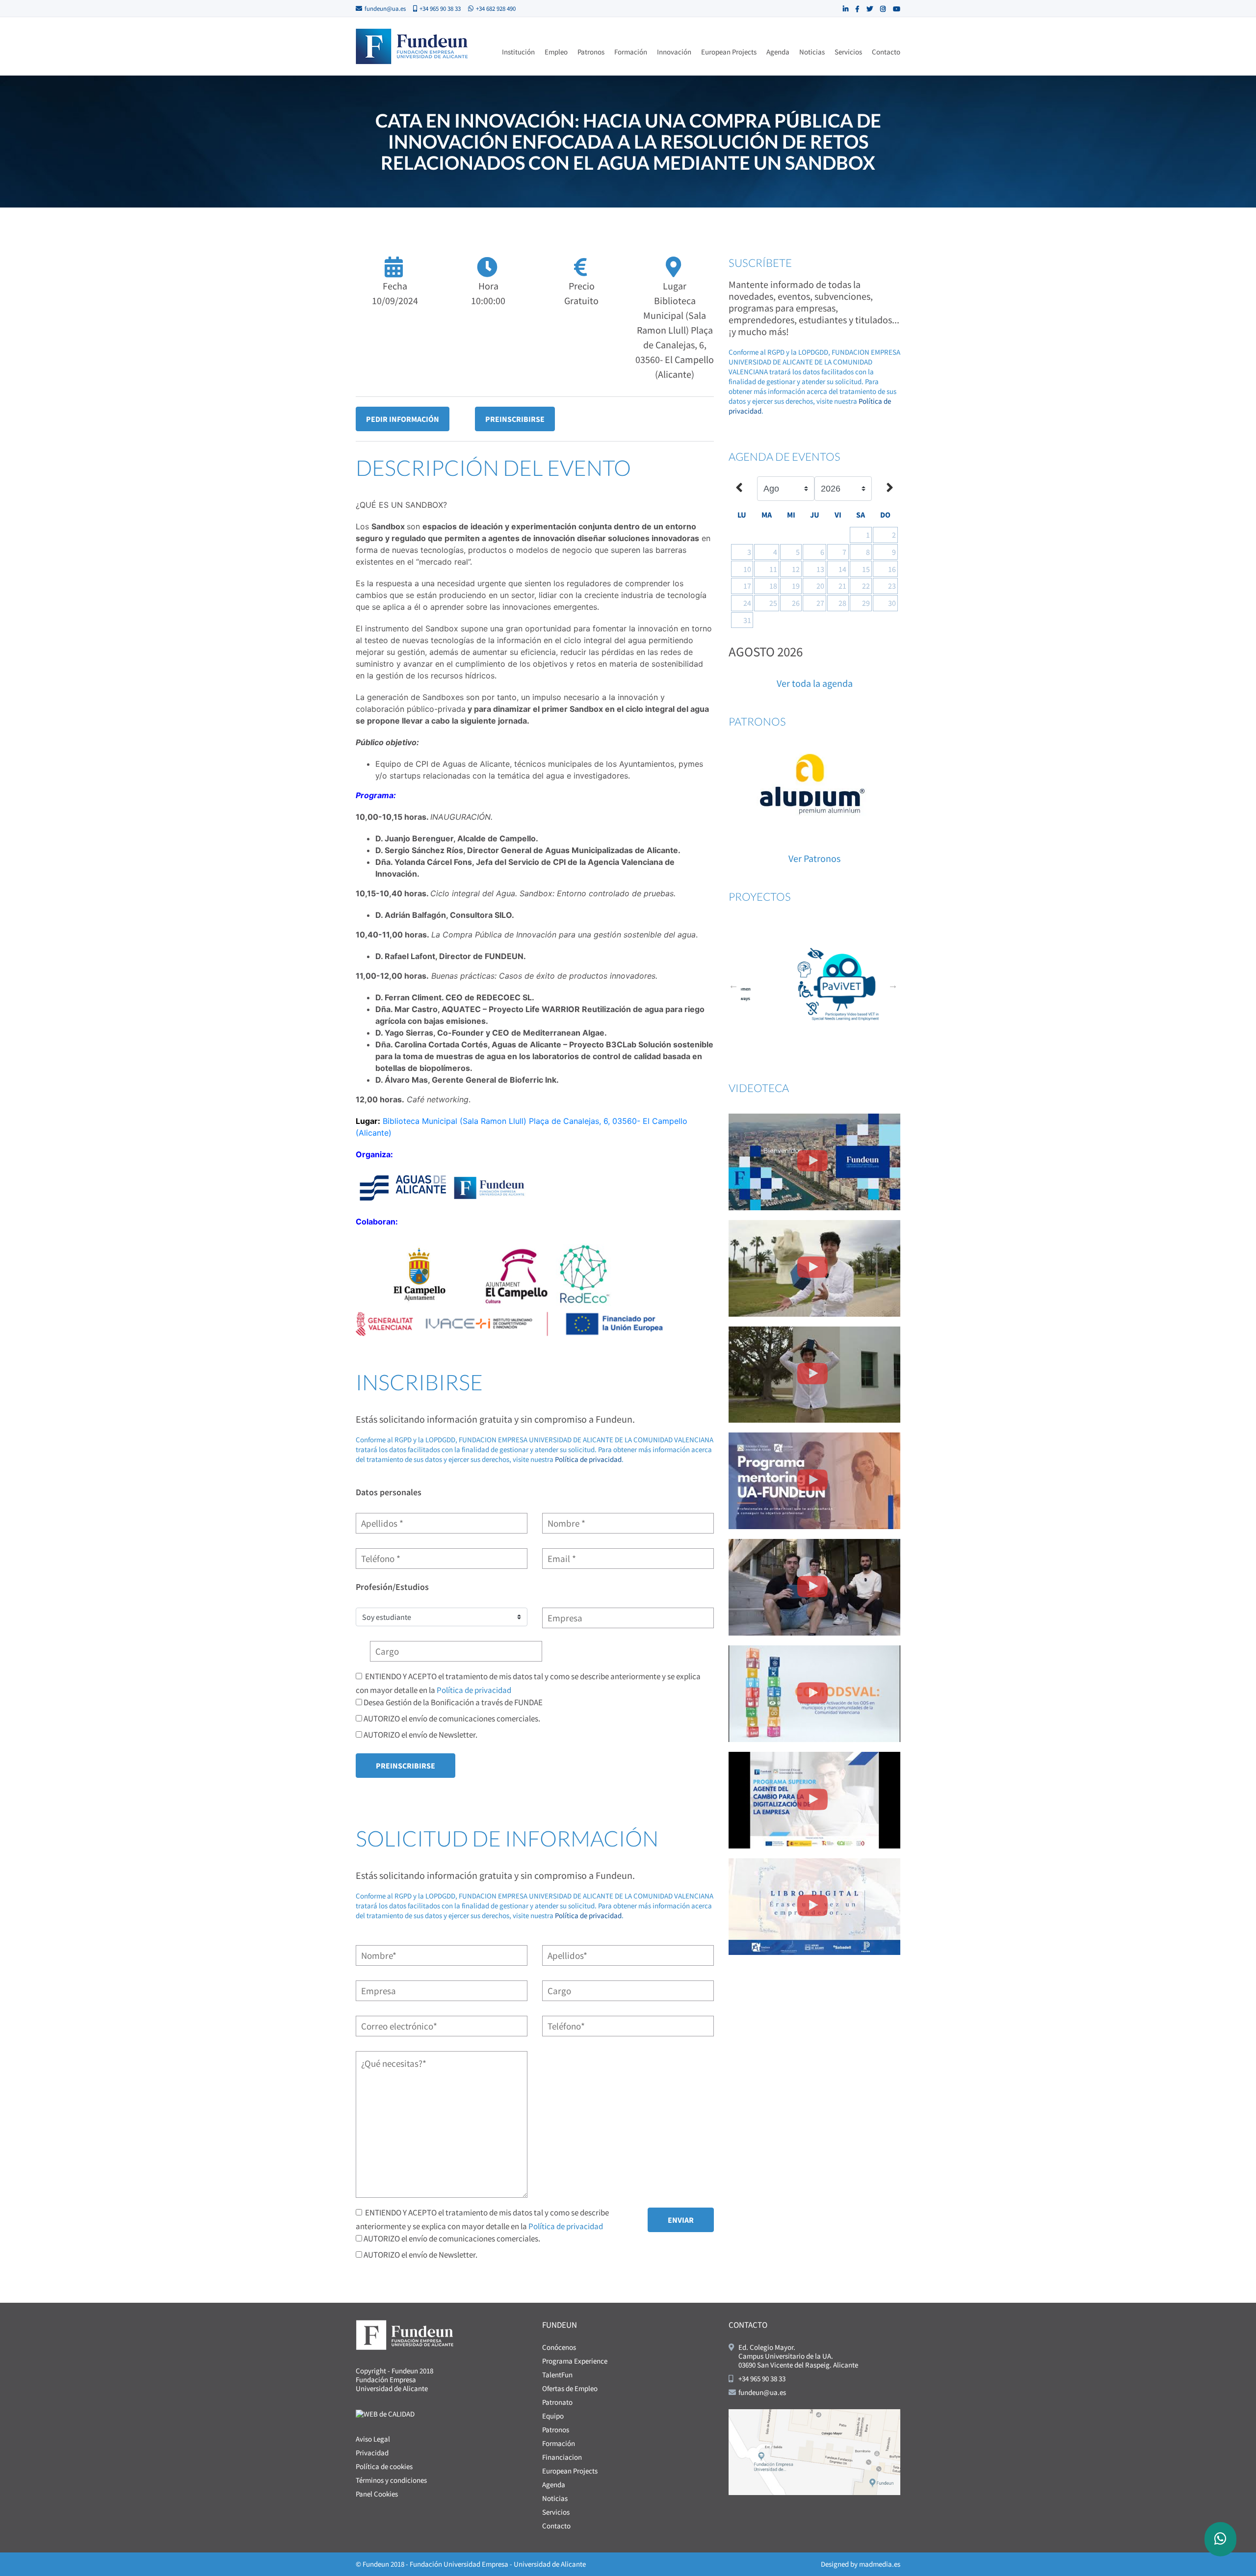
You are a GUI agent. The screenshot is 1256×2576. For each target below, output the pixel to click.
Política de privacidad (588, 1459)
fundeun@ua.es (385, 9)
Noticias (812, 52)
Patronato (557, 2402)
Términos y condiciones (391, 2480)
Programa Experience (575, 2361)
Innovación (674, 52)
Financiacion (562, 2457)
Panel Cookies (377, 2494)
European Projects (729, 52)
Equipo (553, 2416)
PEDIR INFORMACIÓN (403, 419)
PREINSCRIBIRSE (515, 419)
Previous (733, 985)
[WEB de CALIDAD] (385, 2413)
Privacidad (372, 2453)
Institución (518, 52)
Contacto (886, 52)
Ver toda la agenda (815, 683)
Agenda (778, 52)
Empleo (556, 52)
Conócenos (559, 2347)
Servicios (848, 52)
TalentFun (557, 2375)
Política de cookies (384, 2466)
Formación (631, 52)
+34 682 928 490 (496, 9)
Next (893, 985)
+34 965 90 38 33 (440, 9)
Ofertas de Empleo (570, 2388)
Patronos (591, 52)
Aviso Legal (373, 2439)
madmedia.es (880, 2564)
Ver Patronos (814, 858)
